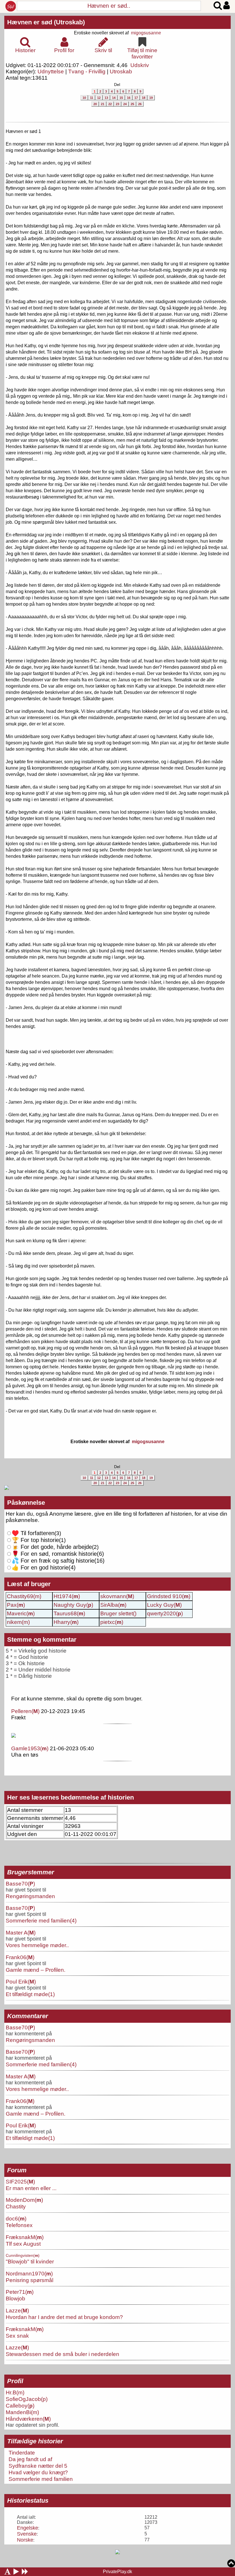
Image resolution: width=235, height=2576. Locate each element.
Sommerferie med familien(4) (41, 1920)
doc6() (16, 2218)
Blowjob (15, 2298)
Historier (25, 50)
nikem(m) (18, 1622)
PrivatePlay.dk (117, 2572)
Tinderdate (22, 2453)
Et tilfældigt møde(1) (30, 1994)
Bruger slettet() (118, 1613)
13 (106, 98)
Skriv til (103, 50)
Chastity (16, 2206)
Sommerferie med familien (41, 2479)
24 (125, 104)
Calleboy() (20, 2406)
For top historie (35, 1540)
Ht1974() (67, 1596)
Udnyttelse (51, 71)
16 (129, 98)
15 (121, 98)
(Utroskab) (69, 22)
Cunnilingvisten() (23, 2255)
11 (92, 98)
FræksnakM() (25, 2237)
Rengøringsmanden (30, 1896)
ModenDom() (24, 2200)
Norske (25, 2540)
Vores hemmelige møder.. (37, 1945)
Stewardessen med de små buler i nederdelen (62, 2354)
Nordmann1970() (29, 2273)
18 (144, 98)
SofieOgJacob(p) (27, 2399)
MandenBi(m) (22, 2412)
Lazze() (17, 2310)
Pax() (16, 1605)
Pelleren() (25, 1711)
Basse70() (20, 1884)
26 (140, 104)
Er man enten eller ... (31, 2188)
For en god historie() (44, 1567)
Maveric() (21, 1613)
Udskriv (140, 65)
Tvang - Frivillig (87, 71)
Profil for (64, 50)
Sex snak (17, 2336)
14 (114, 98)
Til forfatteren (33, 1533)
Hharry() (66, 1622)
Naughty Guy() (73, 1605)
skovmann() (117, 1596)
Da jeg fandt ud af (30, 2459)
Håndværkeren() (28, 2419)
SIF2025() (20, 2181)
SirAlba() (113, 1605)
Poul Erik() (21, 1981)
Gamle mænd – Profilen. (36, 1970)
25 (132, 104)
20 (95, 104)
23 (117, 104)
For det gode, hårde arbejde (52, 1547)
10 (84, 98)
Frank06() (20, 1957)
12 (99, 98)
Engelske (28, 2528)
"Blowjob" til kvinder (30, 2261)
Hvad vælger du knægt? (38, 2472)
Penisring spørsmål (30, 2280)
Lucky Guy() (164, 1605)
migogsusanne (146, 33)
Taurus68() (69, 1613)
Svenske (27, 2534)
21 (103, 104)
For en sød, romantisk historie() (58, 1561)
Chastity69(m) (24, 1596)
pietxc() (112, 1622)
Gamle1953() (30, 1748)
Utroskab (121, 71)
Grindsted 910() (169, 1596)
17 (136, 98)
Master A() (21, 1933)
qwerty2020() (165, 1613)
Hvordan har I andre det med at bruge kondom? (64, 2317)
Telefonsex (19, 2225)
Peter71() (20, 2292)
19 (151, 98)
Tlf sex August (23, 2244)
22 (110, 104)
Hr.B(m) (15, 2392)
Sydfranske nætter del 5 (38, 2466)
